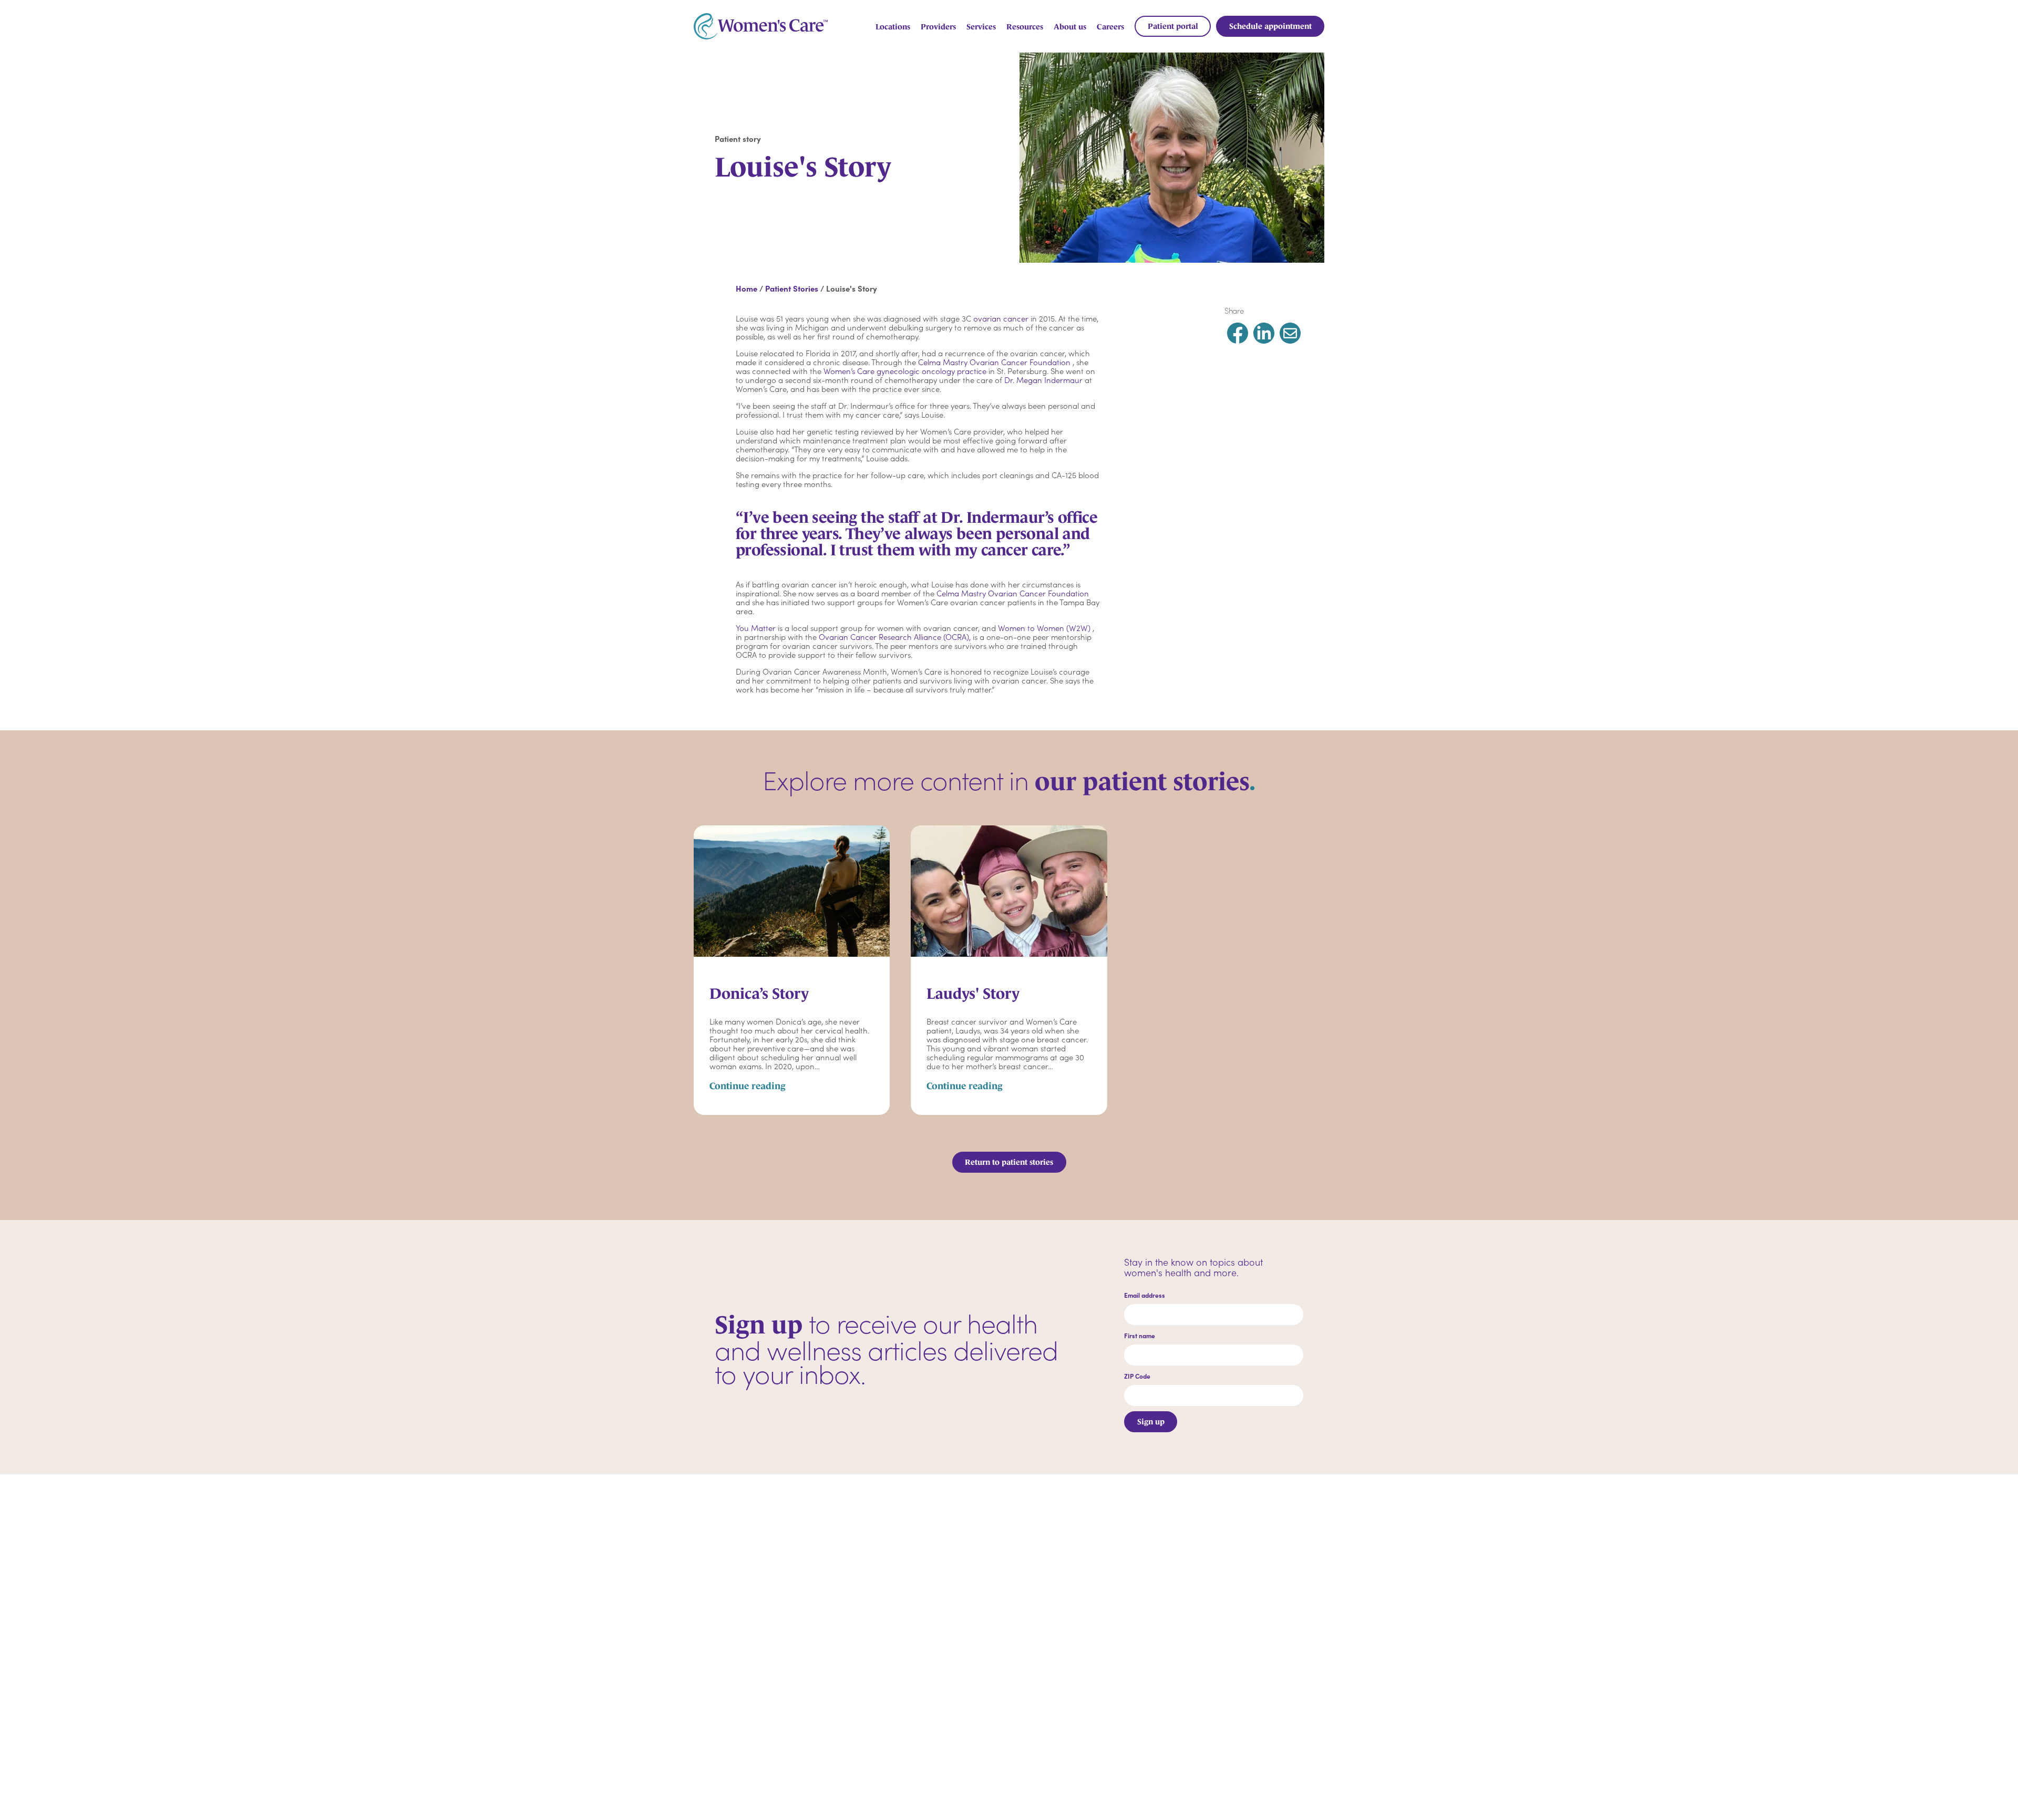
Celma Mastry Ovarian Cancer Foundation (994, 362)
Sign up (1151, 1421)
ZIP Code (1137, 1376)
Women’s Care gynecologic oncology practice (905, 371)
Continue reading (748, 1086)
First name (1140, 1336)
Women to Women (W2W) (1044, 628)
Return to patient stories (1009, 1162)
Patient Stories (792, 288)
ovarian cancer (1001, 318)
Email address (1145, 1295)
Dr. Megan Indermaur (1043, 380)
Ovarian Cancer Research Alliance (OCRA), (895, 637)
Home (747, 288)
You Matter (756, 628)
